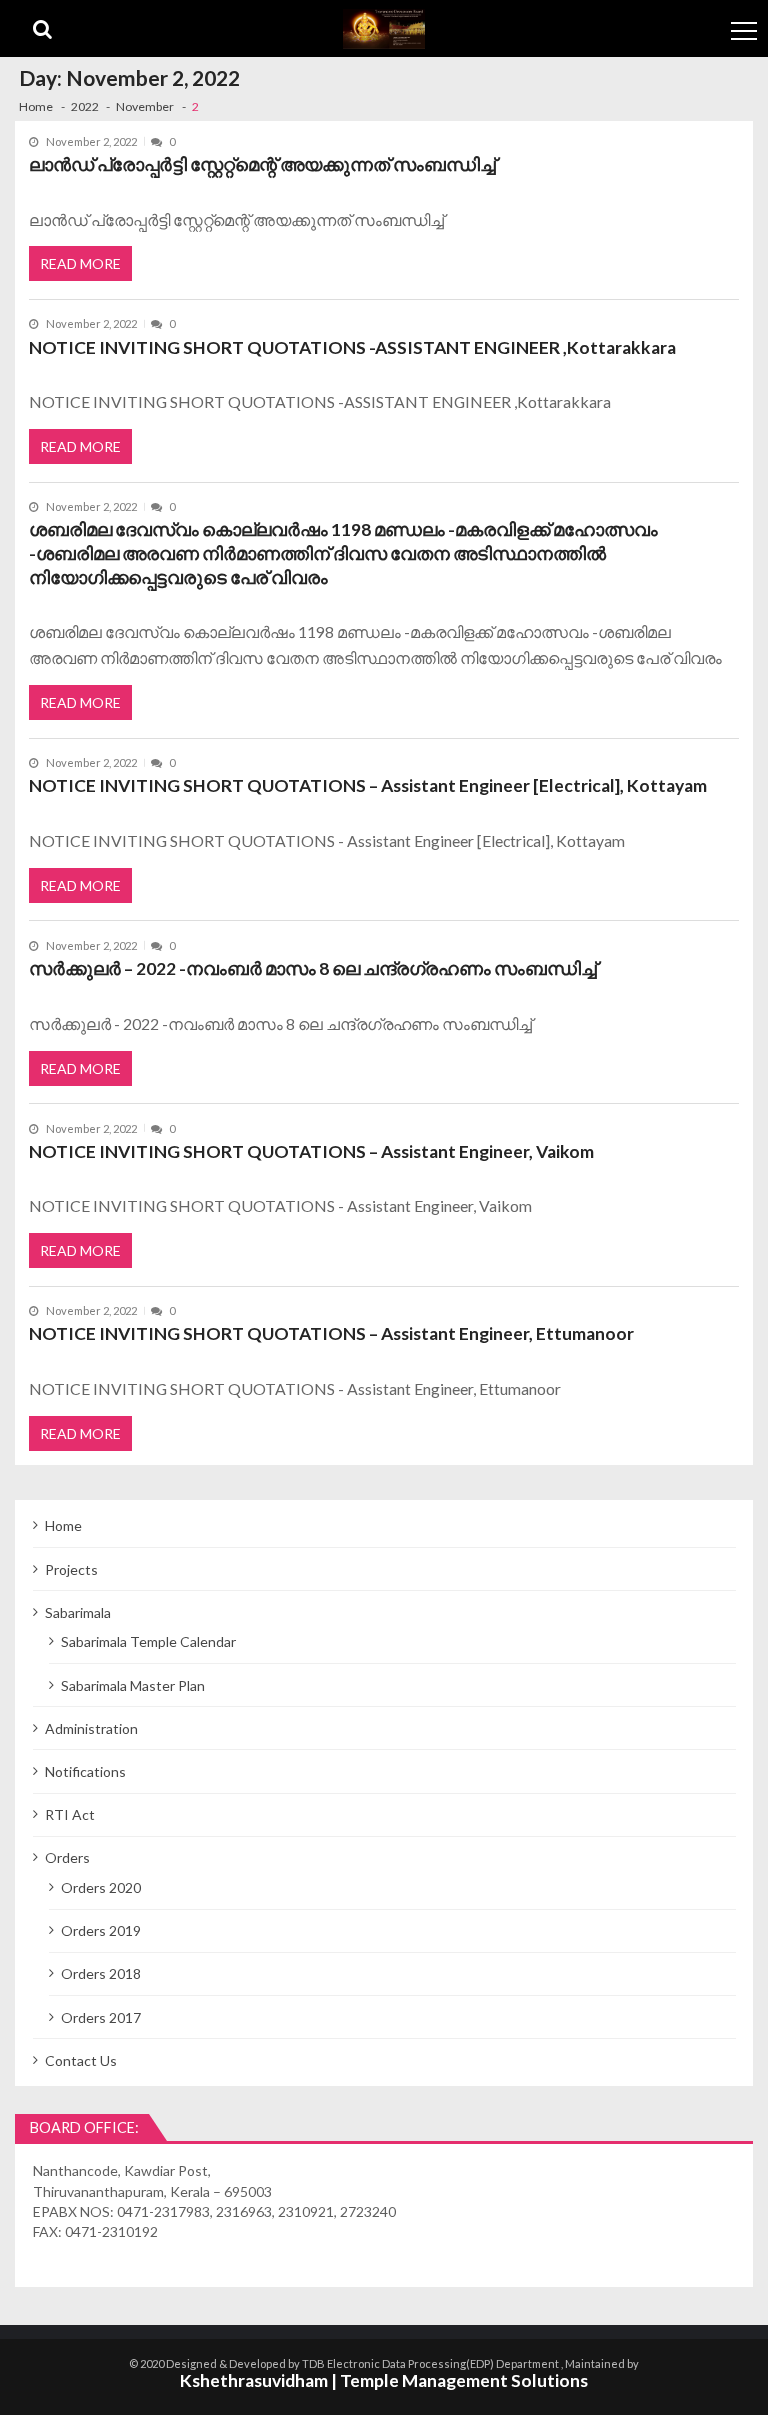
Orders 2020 (101, 1887)
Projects (71, 1569)
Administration (91, 1728)
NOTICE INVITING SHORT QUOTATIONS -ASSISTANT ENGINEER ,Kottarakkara (352, 347)
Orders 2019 (101, 1930)
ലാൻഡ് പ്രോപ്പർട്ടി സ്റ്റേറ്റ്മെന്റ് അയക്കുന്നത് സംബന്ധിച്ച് (262, 164)
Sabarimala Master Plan (133, 1685)
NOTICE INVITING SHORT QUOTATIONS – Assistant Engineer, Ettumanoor (331, 1333)
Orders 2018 (101, 1973)
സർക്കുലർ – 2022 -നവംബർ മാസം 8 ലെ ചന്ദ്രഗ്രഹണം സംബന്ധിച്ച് (313, 968)
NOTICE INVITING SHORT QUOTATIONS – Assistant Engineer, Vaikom (311, 1151)
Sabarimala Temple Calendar (148, 1641)
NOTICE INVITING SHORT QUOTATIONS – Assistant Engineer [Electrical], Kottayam (368, 785)
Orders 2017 (101, 2017)
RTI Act (70, 1814)
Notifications (85, 1771)
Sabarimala (78, 1612)
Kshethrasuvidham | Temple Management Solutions (384, 2380)
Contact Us (81, 2060)
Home (63, 1525)
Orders (67, 1857)
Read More (80, 263)
